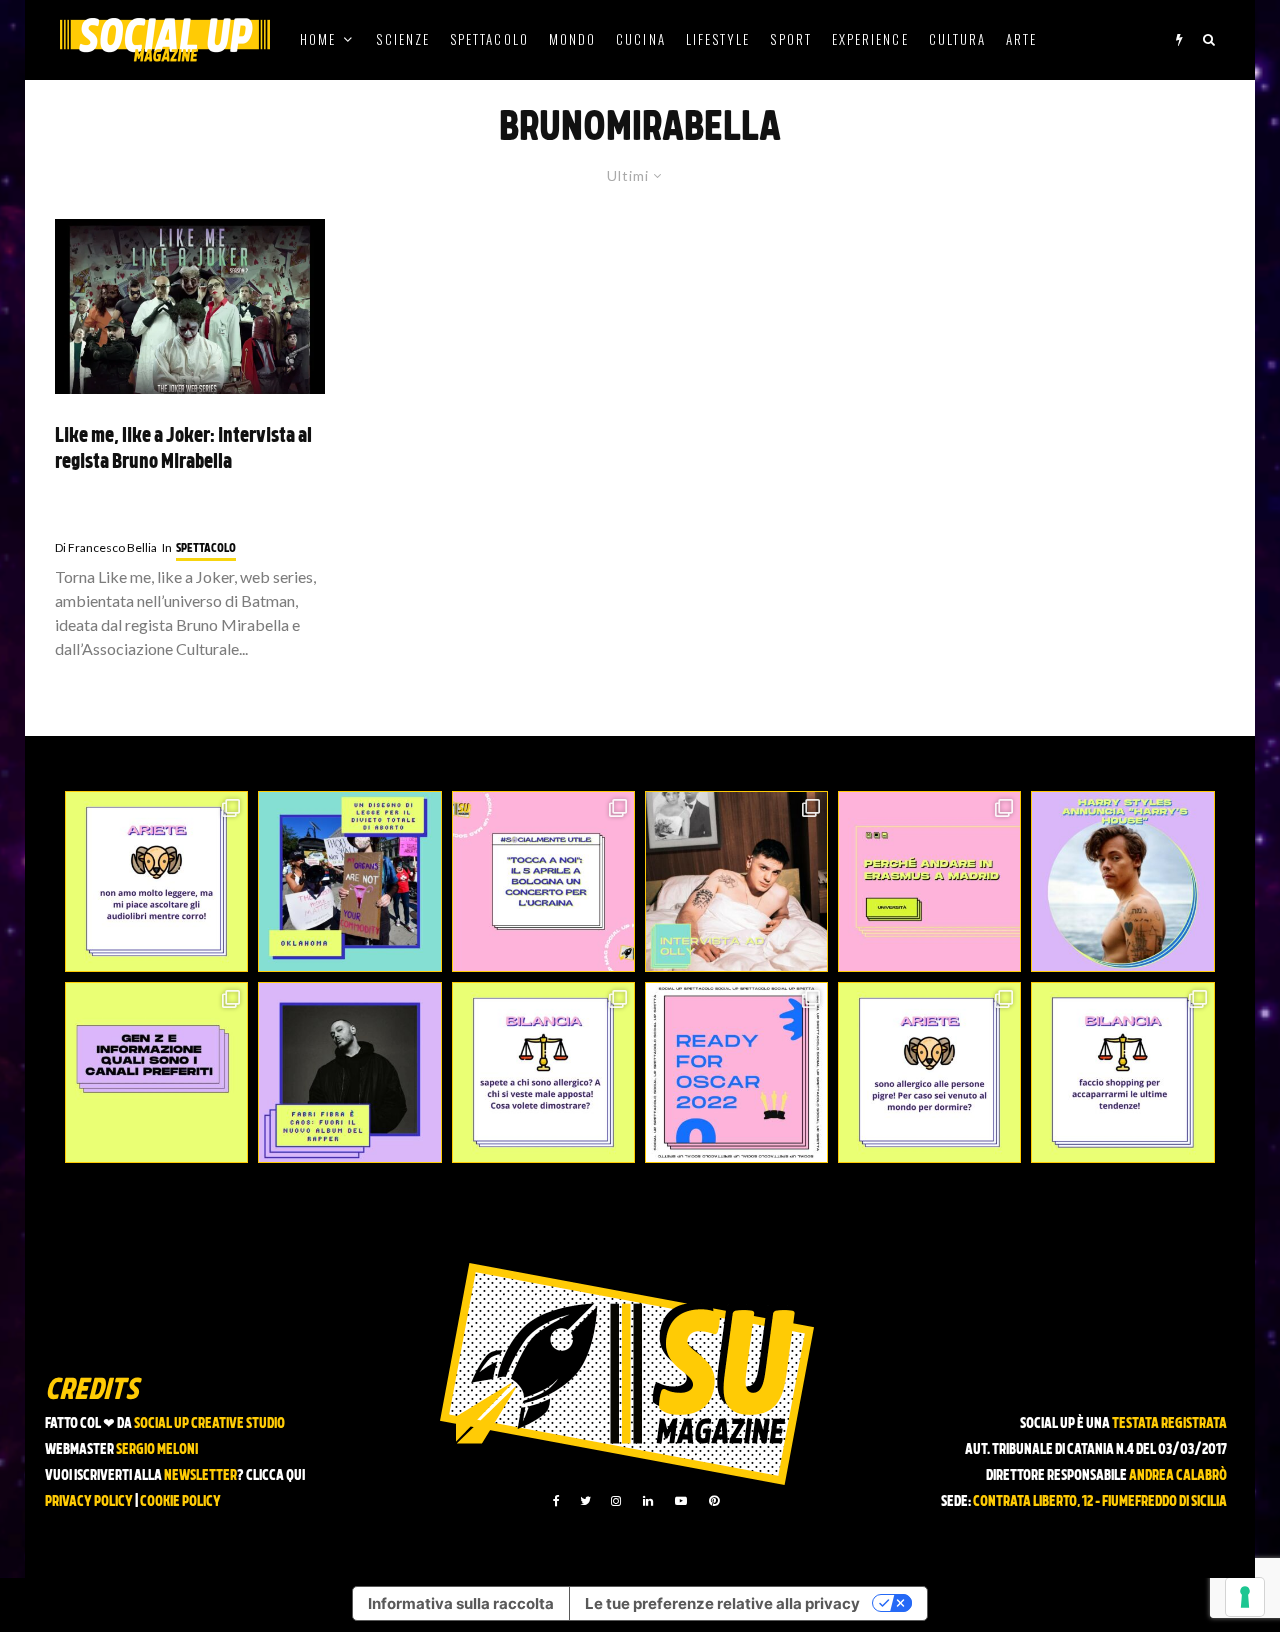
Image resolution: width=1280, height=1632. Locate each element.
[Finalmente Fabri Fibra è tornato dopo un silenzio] (349, 1072)
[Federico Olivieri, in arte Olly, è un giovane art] (736, 881)
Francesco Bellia (106, 547)
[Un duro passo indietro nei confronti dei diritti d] (349, 881)
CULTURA (958, 39)
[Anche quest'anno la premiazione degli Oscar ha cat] (736, 1072)
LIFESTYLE (718, 39)
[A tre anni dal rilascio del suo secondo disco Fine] (1122, 881)
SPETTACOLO (489, 39)
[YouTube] (681, 1501)
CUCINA (640, 39)
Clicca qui (275, 1476)
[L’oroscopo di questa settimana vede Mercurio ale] (1122, 1072)
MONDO (572, 39)
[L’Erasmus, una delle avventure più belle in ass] (929, 881)
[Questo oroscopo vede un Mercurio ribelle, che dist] (156, 881)
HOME (318, 39)
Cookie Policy (180, 1502)
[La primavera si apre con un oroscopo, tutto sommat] (543, 1072)
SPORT (790, 39)
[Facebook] (556, 1501)
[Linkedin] (648, 1501)
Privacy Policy (89, 1502)
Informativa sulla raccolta (461, 1603)
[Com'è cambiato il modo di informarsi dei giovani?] (156, 1072)
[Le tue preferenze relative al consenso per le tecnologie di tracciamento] (1245, 1597)
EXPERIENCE (870, 39)
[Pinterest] (714, 1501)
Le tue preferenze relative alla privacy (722, 1603)
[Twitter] (585, 1501)
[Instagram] (616, 1501)
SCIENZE (403, 39)
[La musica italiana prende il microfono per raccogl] (543, 881)
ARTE (1021, 39)
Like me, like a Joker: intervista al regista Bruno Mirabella (183, 450)
